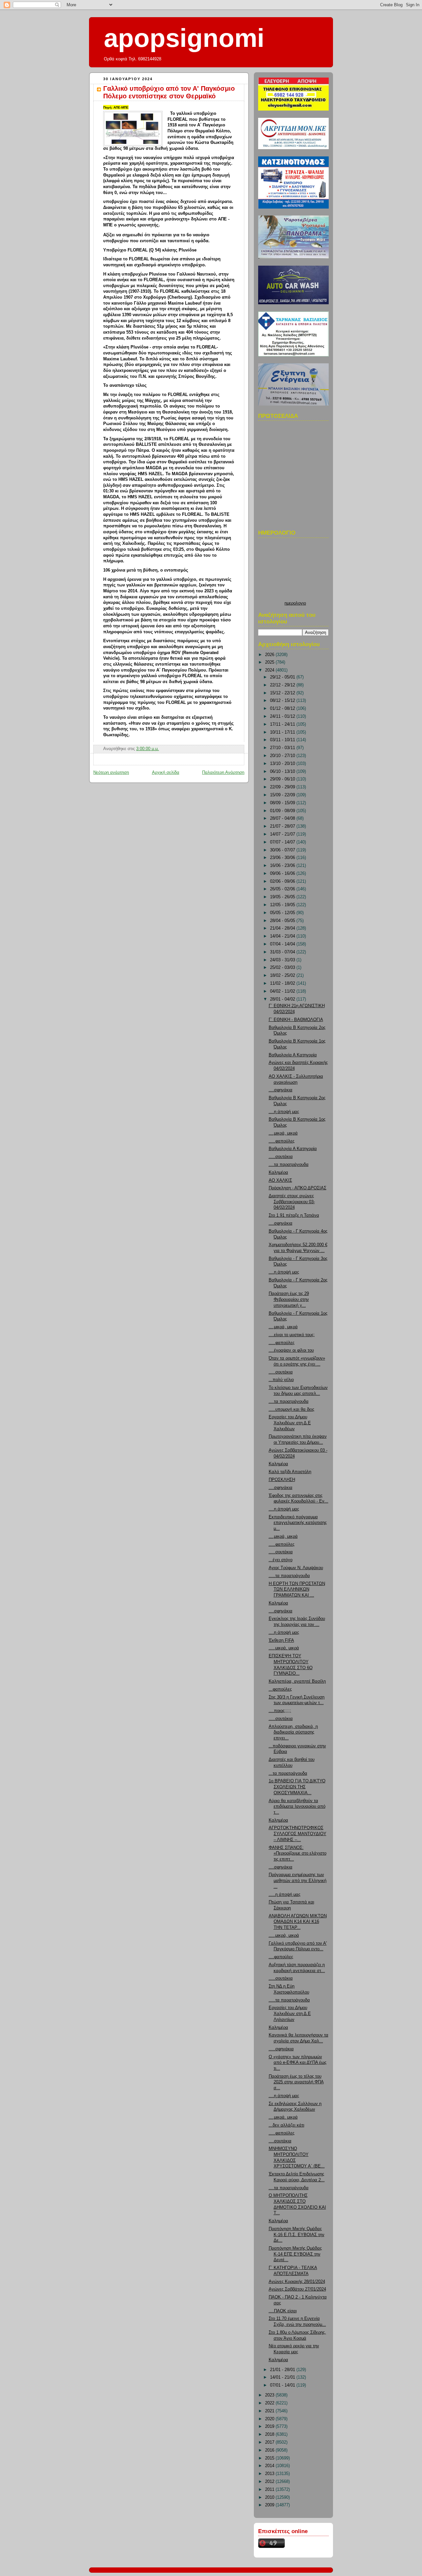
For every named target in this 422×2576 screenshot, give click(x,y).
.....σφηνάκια (281, 2049)
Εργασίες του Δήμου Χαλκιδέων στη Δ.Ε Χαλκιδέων (290, 1423)
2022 (270, 2403)
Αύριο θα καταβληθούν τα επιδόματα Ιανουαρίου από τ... (297, 1807)
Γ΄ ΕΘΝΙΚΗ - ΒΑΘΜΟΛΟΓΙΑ (296, 1020)
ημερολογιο (295, 603)
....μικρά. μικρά (283, 2117)
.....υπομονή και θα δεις (291, 1409)
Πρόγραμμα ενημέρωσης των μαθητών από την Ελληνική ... (298, 1881)
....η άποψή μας (284, 1112)
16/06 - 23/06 (283, 866)
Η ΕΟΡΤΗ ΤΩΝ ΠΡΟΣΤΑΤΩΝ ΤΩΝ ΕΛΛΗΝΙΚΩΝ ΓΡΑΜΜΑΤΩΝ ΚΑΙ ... (297, 1589)
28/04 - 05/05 (283, 921)
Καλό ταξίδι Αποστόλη (290, 1472)
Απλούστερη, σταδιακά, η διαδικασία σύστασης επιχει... (293, 1732)
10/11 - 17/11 (283, 732)
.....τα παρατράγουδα (289, 1576)
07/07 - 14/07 (283, 842)
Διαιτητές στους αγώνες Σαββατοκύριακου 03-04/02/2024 (292, 1202)
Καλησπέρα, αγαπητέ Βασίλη (297, 1681)
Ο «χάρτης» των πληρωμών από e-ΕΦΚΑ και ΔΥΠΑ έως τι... (298, 2063)
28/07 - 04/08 (283, 818)
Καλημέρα (278, 1172)
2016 (270, 2450)
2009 (270, 2505)
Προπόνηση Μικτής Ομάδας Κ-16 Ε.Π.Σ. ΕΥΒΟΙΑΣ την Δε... (297, 2235)
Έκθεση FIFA (281, 1640)
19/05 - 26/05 (283, 897)
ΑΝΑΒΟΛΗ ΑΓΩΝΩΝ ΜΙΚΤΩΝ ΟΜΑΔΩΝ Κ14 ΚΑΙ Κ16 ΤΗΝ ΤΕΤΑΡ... (298, 1922)
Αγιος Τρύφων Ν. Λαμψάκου (296, 1568)
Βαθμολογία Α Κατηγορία (293, 1055)
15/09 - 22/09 (283, 795)
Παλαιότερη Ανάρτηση (223, 773)
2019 (270, 2427)
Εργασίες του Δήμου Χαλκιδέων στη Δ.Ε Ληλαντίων (290, 2014)
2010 (270, 2497)
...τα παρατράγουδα (288, 1773)
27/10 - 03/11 (283, 748)
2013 (270, 2474)
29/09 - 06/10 (283, 779)
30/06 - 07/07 (283, 850)
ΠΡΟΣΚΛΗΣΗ (282, 1480)
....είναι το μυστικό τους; (292, 1335)
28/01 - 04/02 (283, 999)
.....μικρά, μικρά (284, 1648)
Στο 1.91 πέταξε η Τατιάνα (294, 1215)
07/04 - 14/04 (283, 944)
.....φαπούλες (282, 1141)
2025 (270, 662)
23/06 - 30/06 (283, 858)
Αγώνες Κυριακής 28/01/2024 (297, 2282)
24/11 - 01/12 (283, 716)
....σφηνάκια (281, 1090)
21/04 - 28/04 (283, 928)
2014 (270, 2466)
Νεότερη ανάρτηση (111, 773)
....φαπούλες (281, 1957)
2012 (270, 2482)
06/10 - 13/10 (283, 772)
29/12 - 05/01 (283, 677)
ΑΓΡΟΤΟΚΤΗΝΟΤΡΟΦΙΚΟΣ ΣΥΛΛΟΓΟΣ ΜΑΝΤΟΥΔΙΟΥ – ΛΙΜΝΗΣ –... (298, 1834)
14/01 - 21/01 (283, 2377)
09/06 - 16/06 (283, 874)
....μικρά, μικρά (283, 1133)
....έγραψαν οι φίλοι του (291, 1350)
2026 (270, 655)
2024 (270, 670)
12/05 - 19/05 (283, 905)
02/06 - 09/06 (283, 881)
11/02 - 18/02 (283, 983)
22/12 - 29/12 (283, 685)
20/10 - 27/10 (283, 756)
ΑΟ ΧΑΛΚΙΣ (280, 1180)
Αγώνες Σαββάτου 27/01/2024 (297, 2289)
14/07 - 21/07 (283, 834)
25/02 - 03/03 (283, 968)
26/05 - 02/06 (283, 889)
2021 (270, 2411)
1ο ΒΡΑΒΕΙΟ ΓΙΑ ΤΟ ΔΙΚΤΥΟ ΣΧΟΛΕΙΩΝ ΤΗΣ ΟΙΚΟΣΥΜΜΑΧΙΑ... (297, 1787)
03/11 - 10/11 (283, 740)
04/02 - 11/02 (283, 991)
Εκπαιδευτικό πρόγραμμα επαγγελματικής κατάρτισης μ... (298, 1523)
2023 (270, 2395)
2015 (270, 2458)
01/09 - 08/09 (283, 811)
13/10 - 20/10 (283, 764)
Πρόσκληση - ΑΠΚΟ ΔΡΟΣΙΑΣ (298, 1188)
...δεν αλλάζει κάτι (286, 2125)
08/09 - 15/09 (283, 803)
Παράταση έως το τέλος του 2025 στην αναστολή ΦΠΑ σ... (296, 2082)
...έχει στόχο (281, 1560)
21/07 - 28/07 (283, 826)
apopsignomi (184, 38)
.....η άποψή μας (285, 1895)
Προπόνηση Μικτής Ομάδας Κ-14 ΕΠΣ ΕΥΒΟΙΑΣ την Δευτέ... (295, 2254)
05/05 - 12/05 (283, 913)
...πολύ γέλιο (281, 1380)
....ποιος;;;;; (280, 1711)
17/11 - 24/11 (283, 724)
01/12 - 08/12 (283, 709)
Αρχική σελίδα (166, 773)
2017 (270, 2442)
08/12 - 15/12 (283, 701)
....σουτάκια (280, 2141)
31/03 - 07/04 (283, 952)
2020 (270, 2419)
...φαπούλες (280, 1689)
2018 (270, 2434)
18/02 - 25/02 (283, 975)
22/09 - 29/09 (283, 787)
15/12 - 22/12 (283, 693)
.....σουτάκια (281, 1157)
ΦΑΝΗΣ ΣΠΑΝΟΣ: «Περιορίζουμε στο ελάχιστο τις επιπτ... (298, 1853)
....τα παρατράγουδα (289, 1165)
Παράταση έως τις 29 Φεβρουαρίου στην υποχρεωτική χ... (289, 1299)
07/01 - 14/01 (283, 2385)
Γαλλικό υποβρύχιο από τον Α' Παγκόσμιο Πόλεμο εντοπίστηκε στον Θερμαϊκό (169, 92)
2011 (270, 2490)
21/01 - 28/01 (283, 2370)
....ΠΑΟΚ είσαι (283, 2311)
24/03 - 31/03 (283, 960)
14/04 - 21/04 (283, 936)
